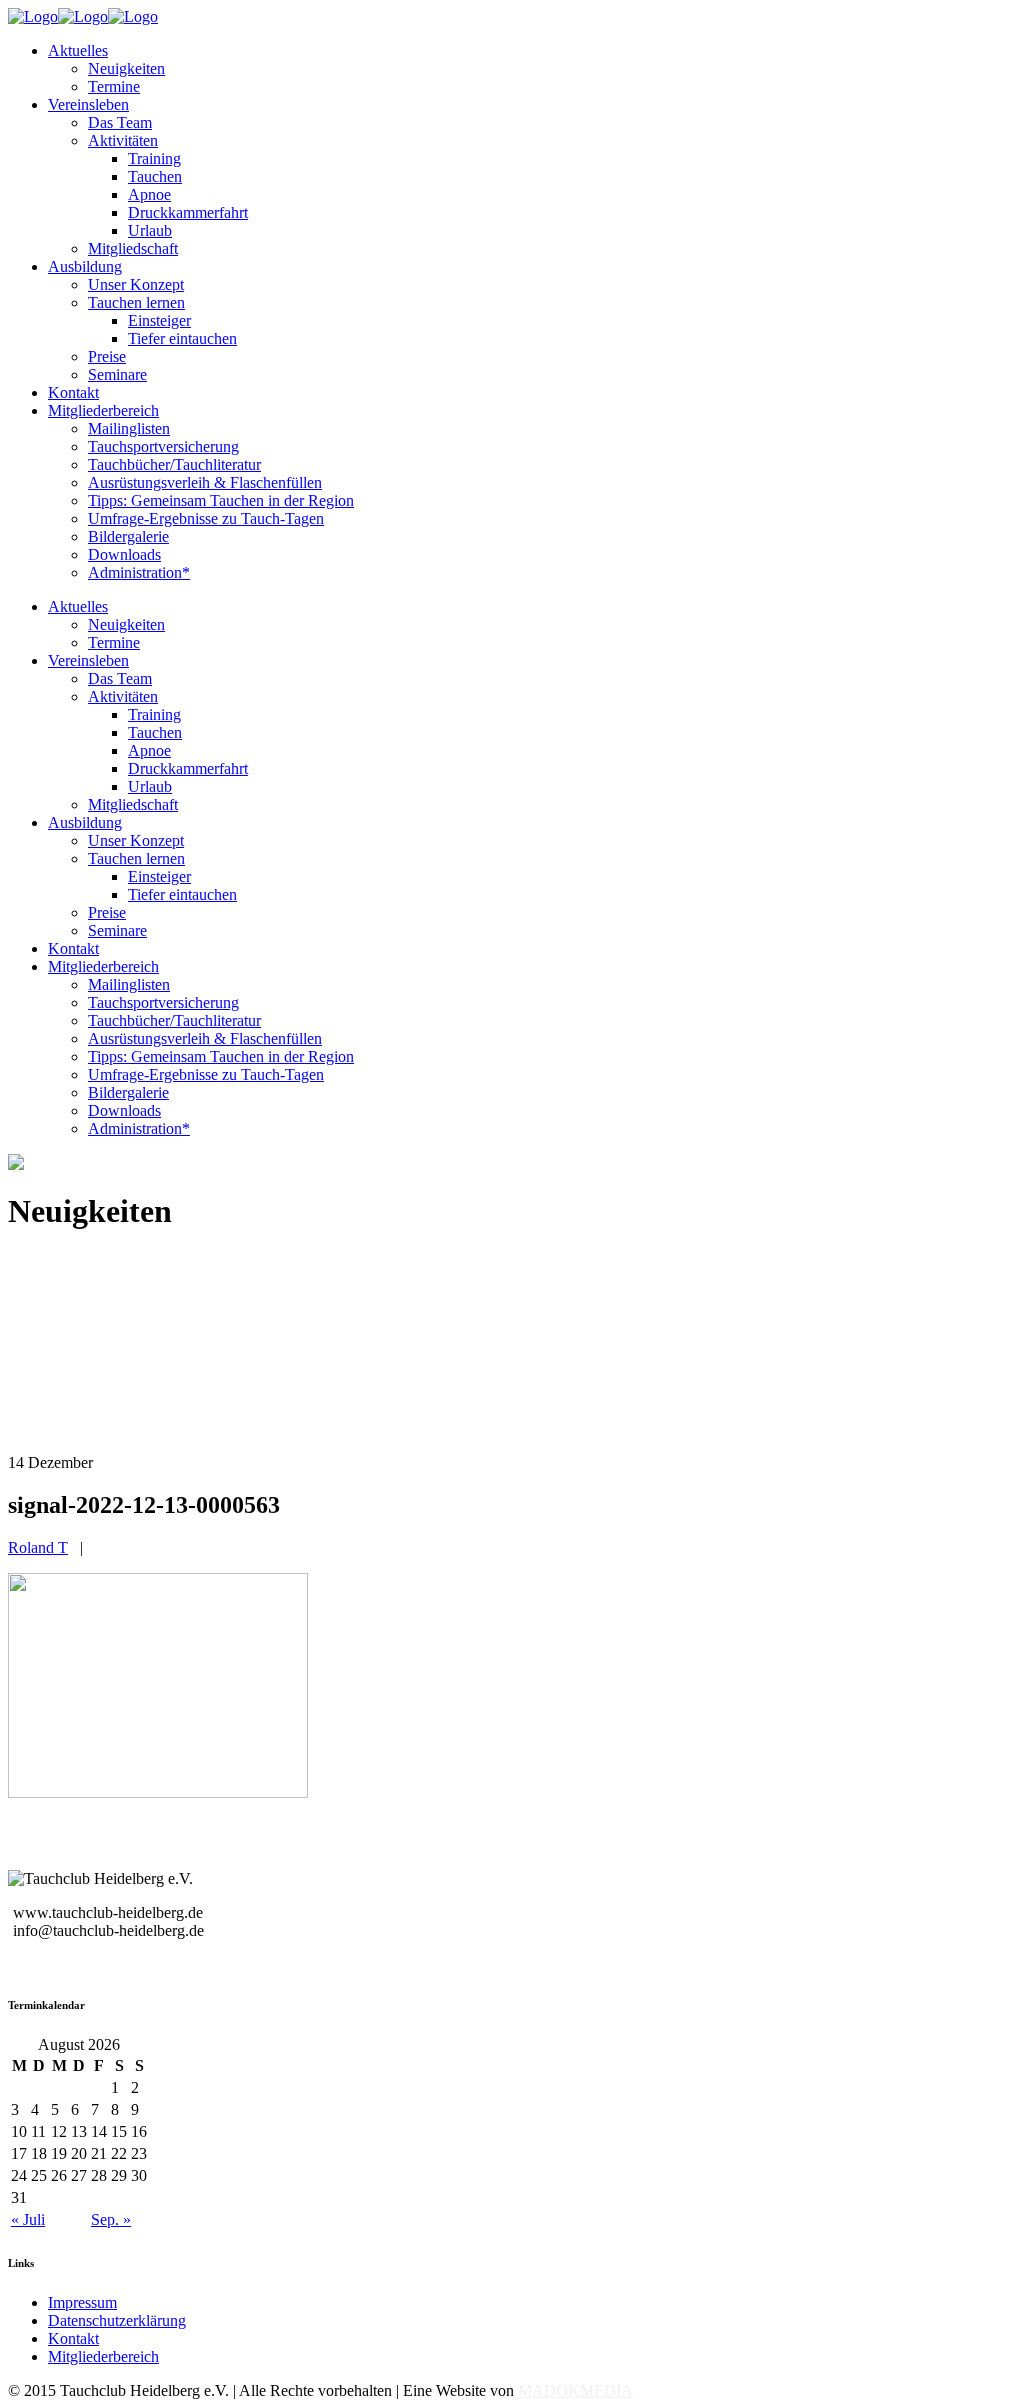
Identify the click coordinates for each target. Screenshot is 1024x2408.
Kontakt (73, 2338)
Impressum (82, 2302)
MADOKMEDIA (575, 2390)
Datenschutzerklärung (117, 2320)
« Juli (28, 2219)
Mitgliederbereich (103, 2356)
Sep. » (111, 2219)
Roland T (38, 1547)
